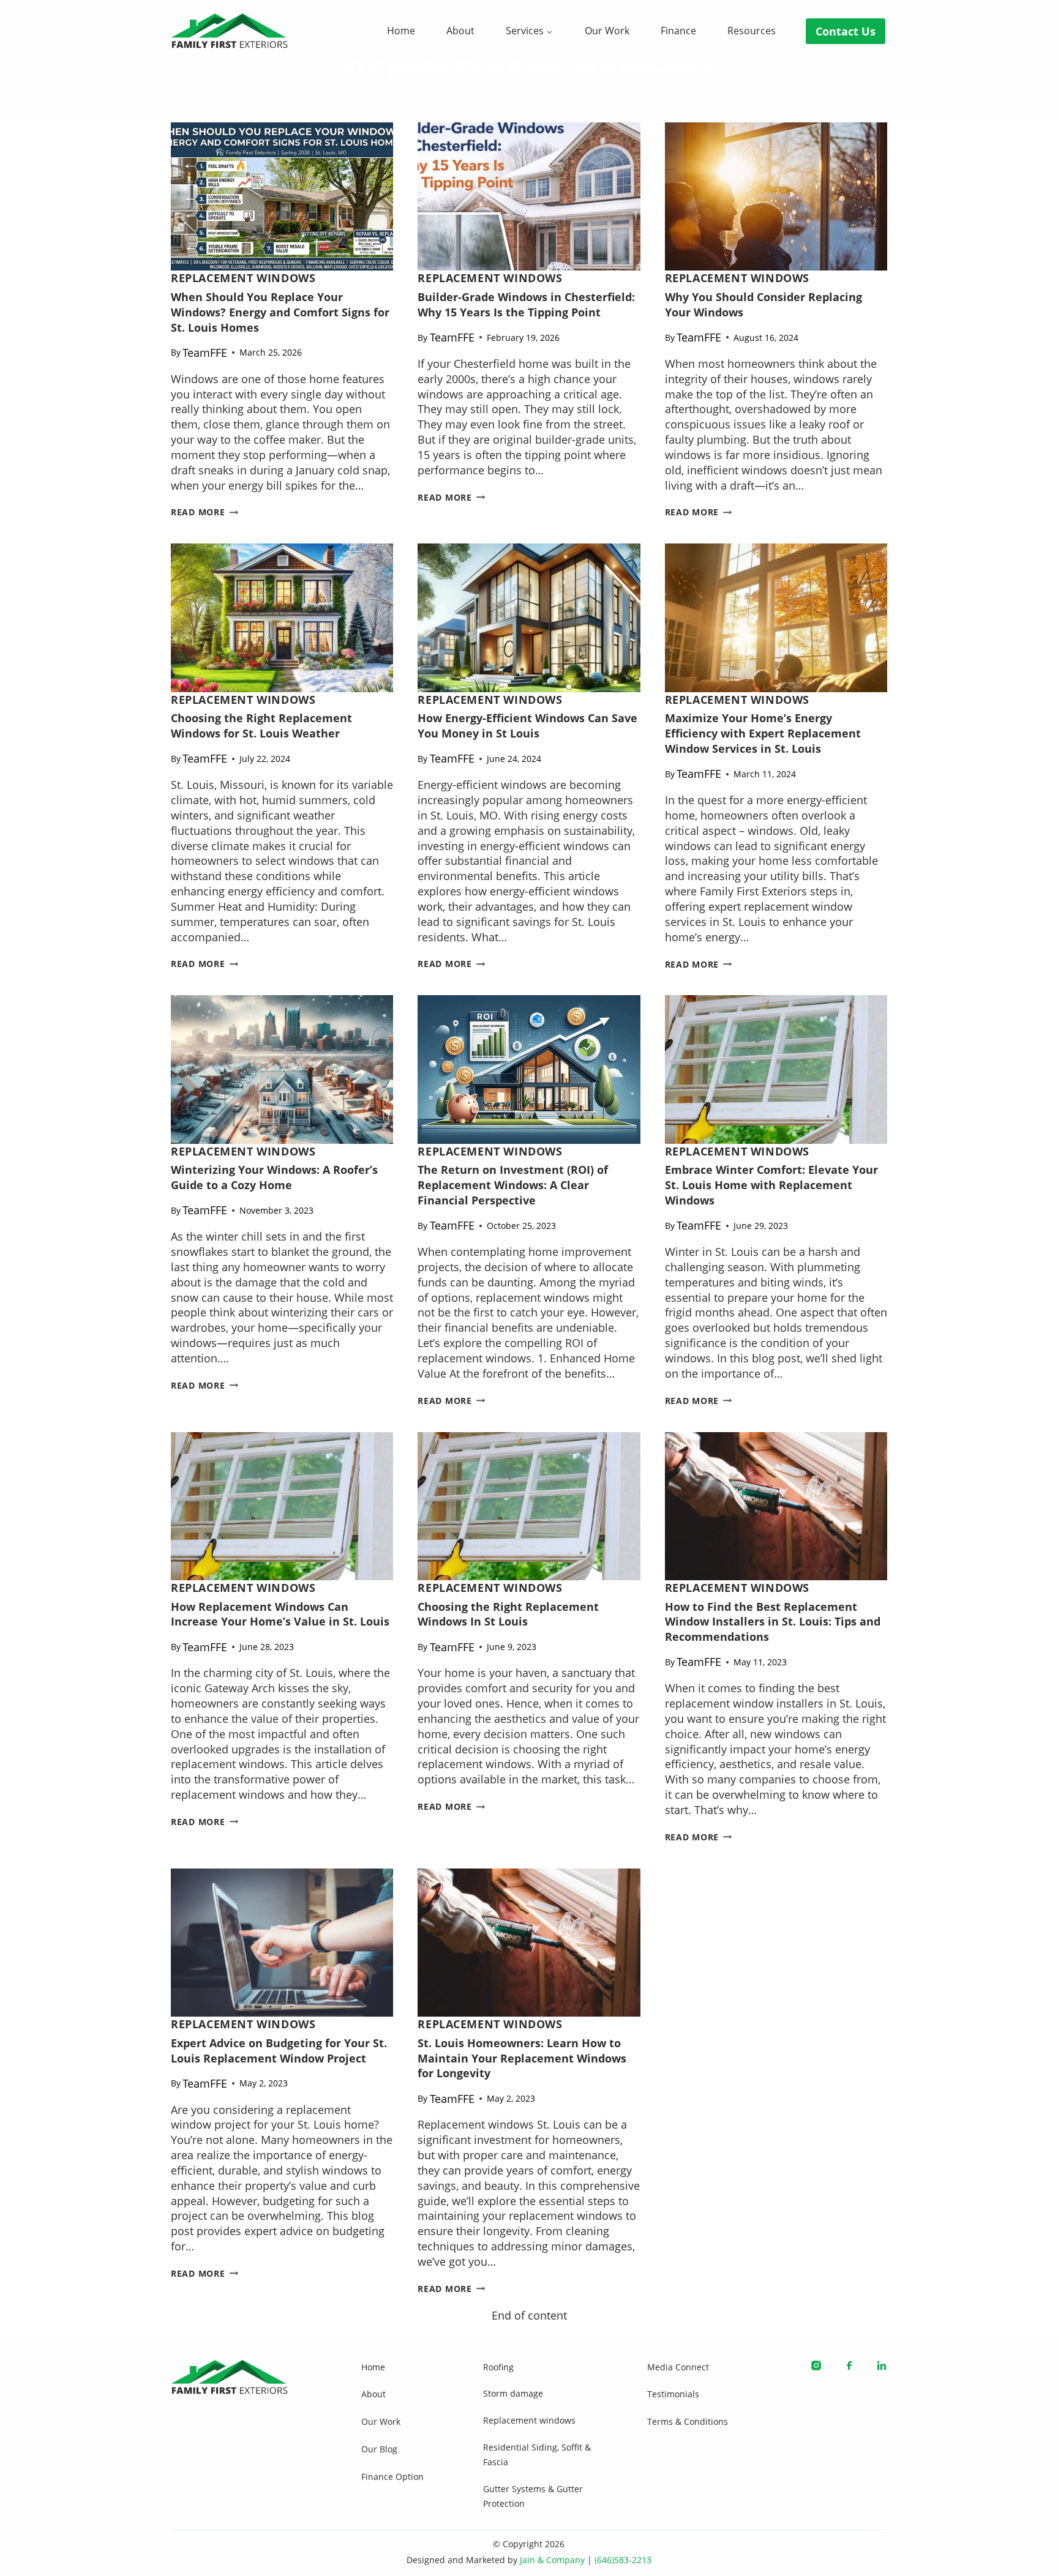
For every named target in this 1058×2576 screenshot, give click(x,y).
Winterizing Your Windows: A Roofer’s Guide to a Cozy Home (274, 1177)
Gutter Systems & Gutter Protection (533, 2496)
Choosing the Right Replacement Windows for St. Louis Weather (261, 726)
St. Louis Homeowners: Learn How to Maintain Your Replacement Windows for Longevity (522, 2058)
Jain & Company (552, 2560)
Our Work (607, 31)
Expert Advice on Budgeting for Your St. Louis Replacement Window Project (279, 2051)
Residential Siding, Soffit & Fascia (537, 2455)
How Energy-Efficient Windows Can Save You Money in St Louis (527, 726)
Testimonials (673, 2394)
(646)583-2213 (623, 2560)
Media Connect (678, 2367)
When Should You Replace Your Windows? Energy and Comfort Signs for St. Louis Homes (280, 312)
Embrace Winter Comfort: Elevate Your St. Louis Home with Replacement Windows (771, 1185)
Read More (204, 512)
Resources (752, 31)
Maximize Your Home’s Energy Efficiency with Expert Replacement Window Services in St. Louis (763, 733)
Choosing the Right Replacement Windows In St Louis (508, 1614)
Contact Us (846, 31)
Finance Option (392, 2477)
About (460, 31)
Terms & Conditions (688, 2421)
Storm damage (513, 2393)
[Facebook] (849, 2365)
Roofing (498, 2367)
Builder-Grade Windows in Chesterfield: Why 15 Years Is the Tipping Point (526, 304)
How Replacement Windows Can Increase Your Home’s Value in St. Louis (280, 1614)
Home (401, 31)
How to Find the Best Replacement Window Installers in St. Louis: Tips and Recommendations (773, 1622)
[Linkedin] (882, 2365)
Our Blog (379, 2449)
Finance (678, 31)
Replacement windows (243, 278)
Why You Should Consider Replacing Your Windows (763, 304)
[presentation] (282, 196)
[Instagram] (816, 2365)
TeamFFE (205, 353)
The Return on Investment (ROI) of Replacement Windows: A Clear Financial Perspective (513, 1185)
